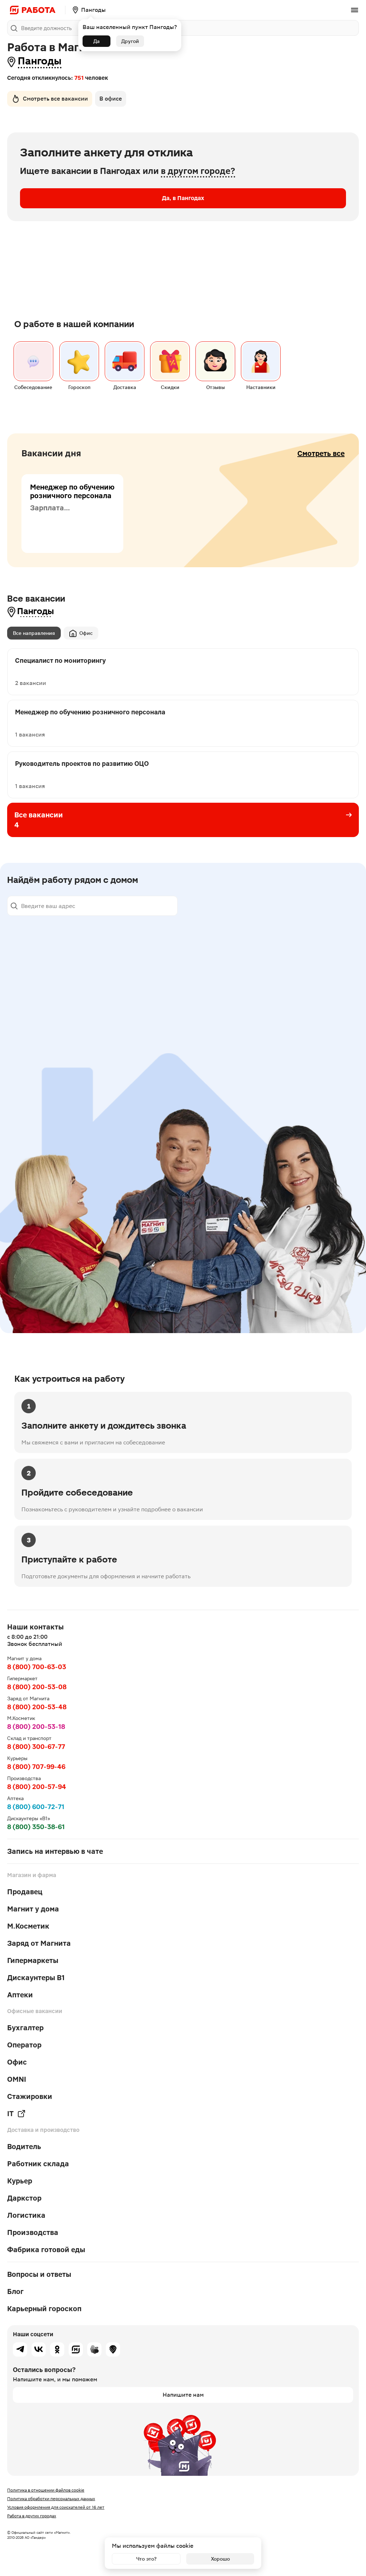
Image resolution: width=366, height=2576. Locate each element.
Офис (86, 633)
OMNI (17, 2079)
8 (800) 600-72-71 (36, 1807)
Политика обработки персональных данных (51, 2499)
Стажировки (30, 2096)
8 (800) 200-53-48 (37, 1707)
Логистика (26, 2215)
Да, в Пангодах (183, 198)
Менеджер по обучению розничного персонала (72, 491)
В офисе (111, 99)
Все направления (34, 633)
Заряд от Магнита (39, 1943)
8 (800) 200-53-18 (36, 1727)
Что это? (146, 2559)
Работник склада (38, 2164)
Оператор (24, 2045)
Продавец (25, 1892)
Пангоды (40, 61)
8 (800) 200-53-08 (37, 1687)
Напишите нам (183, 2395)
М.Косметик (28, 1926)
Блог (15, 2291)
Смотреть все (321, 453)
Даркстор (24, 2198)
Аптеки (20, 1995)
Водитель (24, 2147)
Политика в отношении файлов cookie (46, 2490)
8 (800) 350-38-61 (36, 1827)
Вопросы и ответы (39, 2274)
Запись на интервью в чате (55, 1851)
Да (97, 41)
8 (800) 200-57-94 (37, 1787)
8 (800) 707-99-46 (36, 1767)
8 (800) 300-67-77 (36, 1747)
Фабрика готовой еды (46, 2250)
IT (10, 2114)
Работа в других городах (32, 2516)
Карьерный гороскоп (44, 2309)
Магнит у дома (33, 1909)
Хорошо (220, 2559)
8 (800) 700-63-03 (37, 1667)
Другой (130, 41)
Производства (33, 2232)
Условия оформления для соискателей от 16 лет (56, 2507)
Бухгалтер (25, 2028)
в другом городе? (198, 171)
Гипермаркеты (33, 1960)
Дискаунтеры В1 (36, 1978)
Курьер (20, 2181)
